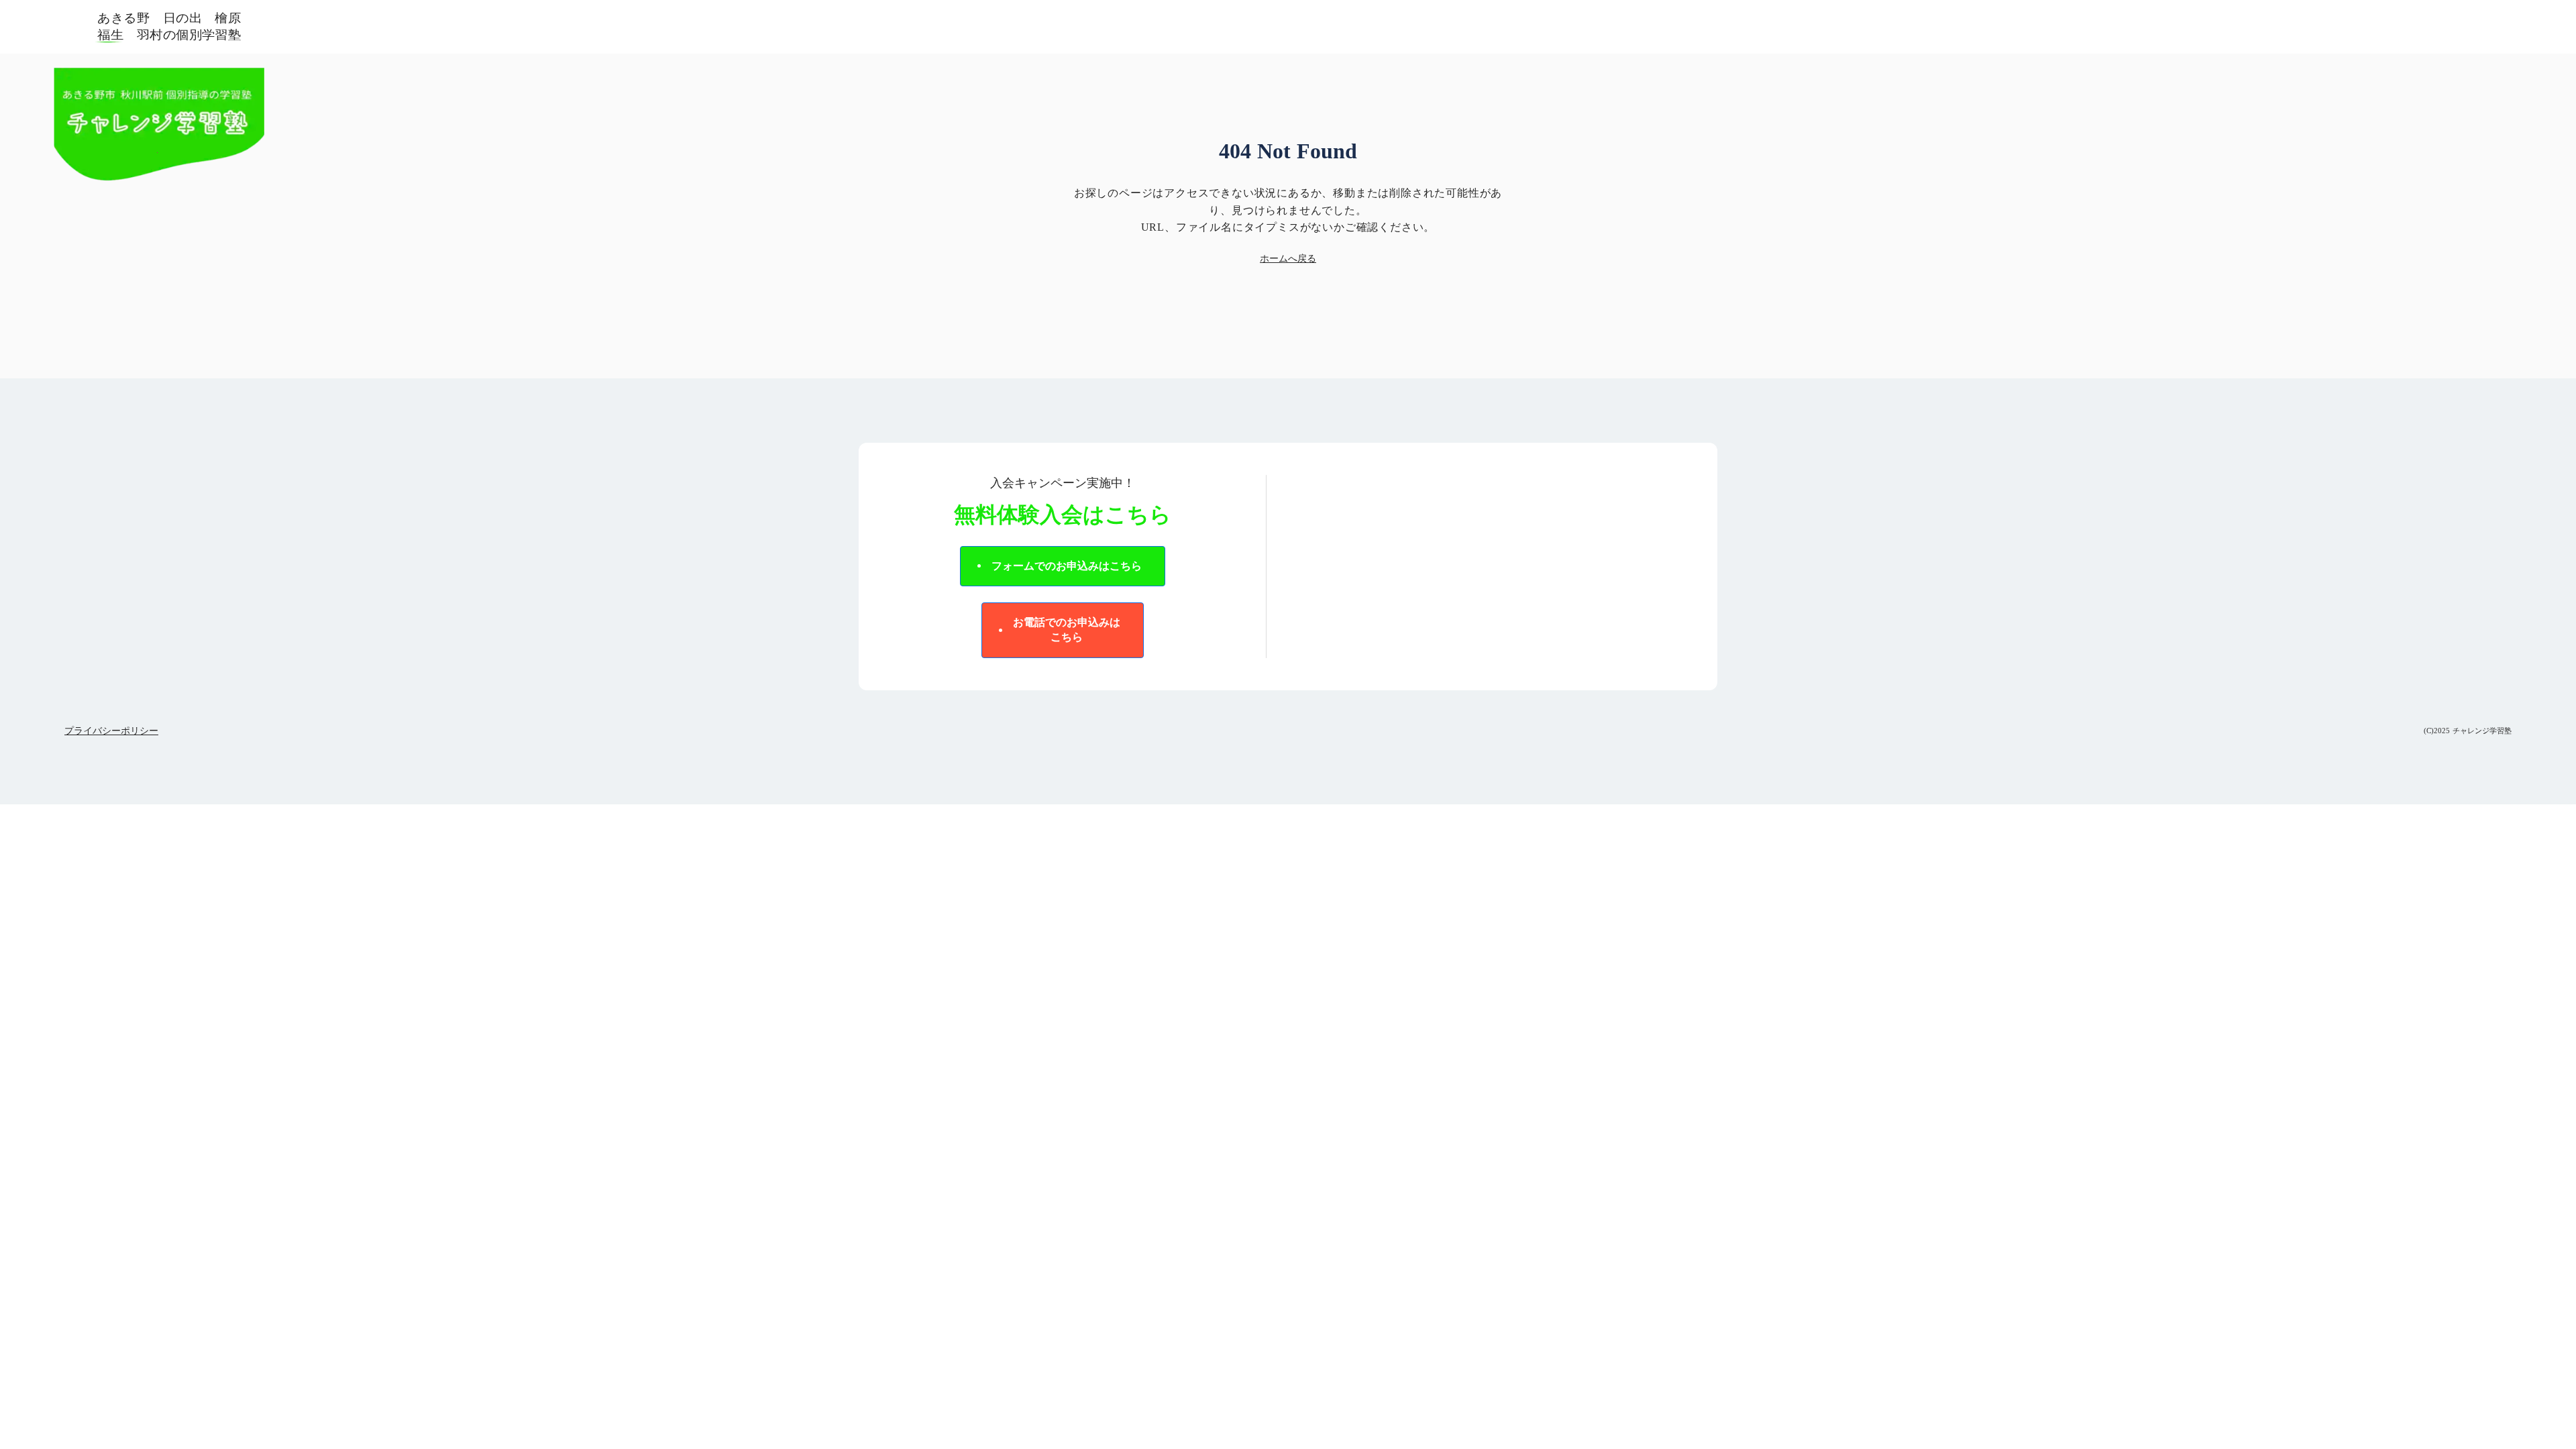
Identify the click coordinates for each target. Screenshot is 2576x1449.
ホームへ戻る (1288, 259)
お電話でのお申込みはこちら (1067, 630)
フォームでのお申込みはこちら (1067, 566)
